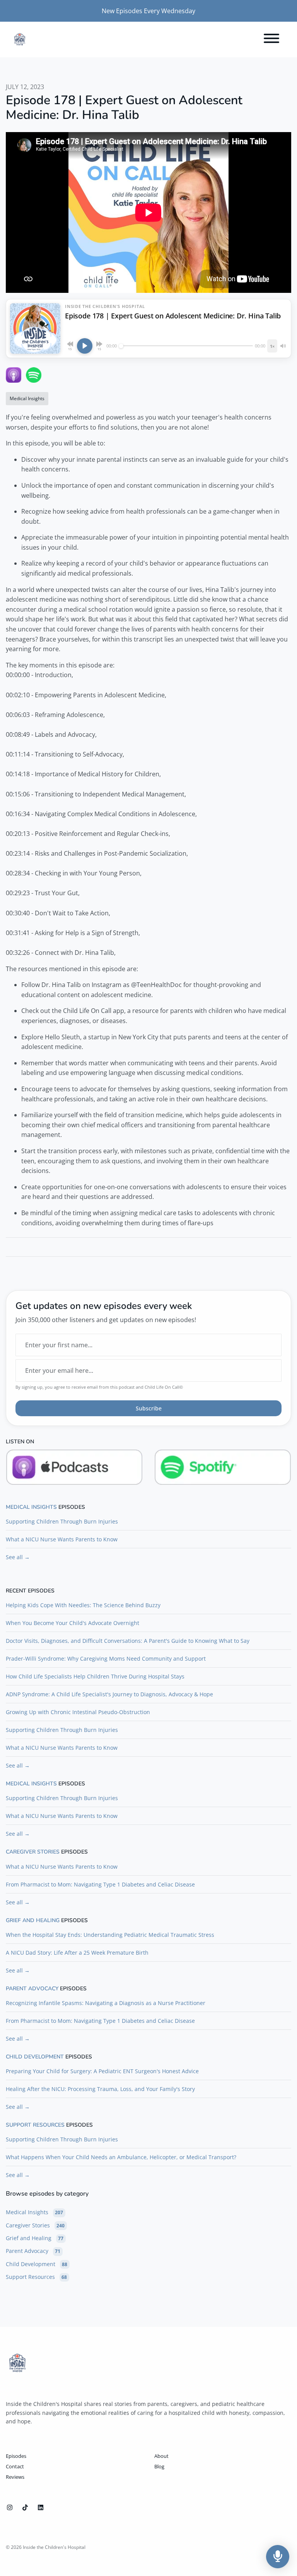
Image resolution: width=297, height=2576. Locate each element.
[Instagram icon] (10, 2507)
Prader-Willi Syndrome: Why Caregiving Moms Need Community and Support (106, 1659)
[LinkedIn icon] (41, 2507)
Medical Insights (31, 1507)
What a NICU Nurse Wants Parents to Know (62, 1539)
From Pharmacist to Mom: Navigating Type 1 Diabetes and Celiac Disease (100, 1884)
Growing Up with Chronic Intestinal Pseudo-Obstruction (78, 1712)
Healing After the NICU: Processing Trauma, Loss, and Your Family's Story (100, 2089)
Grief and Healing (33, 1921)
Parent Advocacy (32, 1989)
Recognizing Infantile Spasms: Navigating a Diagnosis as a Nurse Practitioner (106, 2003)
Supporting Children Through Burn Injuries (62, 1521)
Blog (159, 2466)
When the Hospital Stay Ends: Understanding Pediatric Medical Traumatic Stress (110, 1935)
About (161, 2456)
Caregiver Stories (33, 1852)
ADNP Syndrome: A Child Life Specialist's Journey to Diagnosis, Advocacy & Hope (109, 1694)
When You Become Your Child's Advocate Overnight (73, 1623)
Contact (15, 2466)
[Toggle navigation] (271, 40)
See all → (18, 1557)
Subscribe (149, 1408)
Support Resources (35, 2125)
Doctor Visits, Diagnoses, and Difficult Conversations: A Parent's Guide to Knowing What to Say (128, 1641)
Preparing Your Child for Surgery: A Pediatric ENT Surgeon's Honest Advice (102, 2071)
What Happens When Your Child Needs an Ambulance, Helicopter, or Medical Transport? (121, 2157)
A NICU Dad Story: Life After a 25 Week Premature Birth (77, 1953)
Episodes (16, 2456)
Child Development (35, 2057)
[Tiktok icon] (25, 2507)
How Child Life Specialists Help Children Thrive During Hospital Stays (95, 1676)
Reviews (15, 2477)
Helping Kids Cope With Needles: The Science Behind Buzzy (83, 1605)
